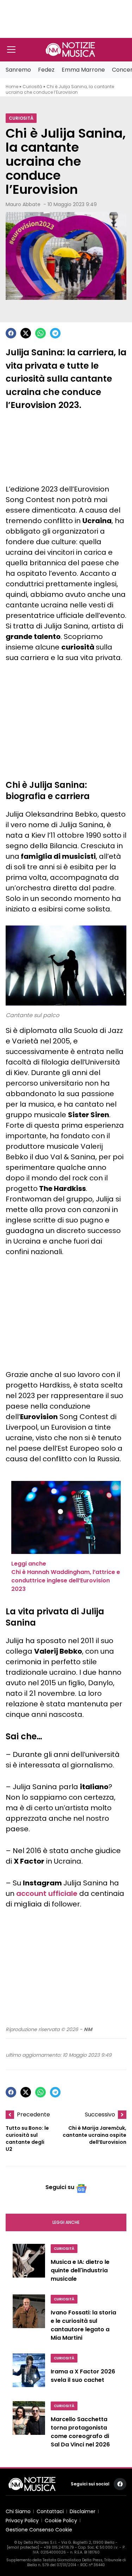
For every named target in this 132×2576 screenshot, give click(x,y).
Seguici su (60, 2187)
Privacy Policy (22, 2521)
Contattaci (50, 2511)
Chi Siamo (18, 2511)
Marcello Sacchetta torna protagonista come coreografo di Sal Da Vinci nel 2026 (80, 2432)
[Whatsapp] (40, 333)
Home (12, 87)
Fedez (46, 70)
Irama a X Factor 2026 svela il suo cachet (83, 2376)
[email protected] (23, 2547)
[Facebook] (11, 333)
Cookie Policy (61, 2521)
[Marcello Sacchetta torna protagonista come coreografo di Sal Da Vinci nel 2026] (29, 2426)
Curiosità (32, 87)
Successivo (100, 2114)
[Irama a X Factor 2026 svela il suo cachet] (29, 2373)
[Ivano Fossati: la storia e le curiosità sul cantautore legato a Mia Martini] (29, 2320)
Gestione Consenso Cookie (39, 2530)
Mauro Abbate (23, 204)
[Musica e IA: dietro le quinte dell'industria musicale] (29, 2265)
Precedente (33, 2114)
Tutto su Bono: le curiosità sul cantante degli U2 (27, 2139)
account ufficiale (47, 1893)
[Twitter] (26, 333)
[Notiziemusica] (70, 50)
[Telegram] (55, 333)
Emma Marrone (83, 70)
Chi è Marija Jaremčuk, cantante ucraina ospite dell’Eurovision (95, 2135)
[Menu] (11, 50)
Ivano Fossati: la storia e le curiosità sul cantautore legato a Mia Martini (83, 2325)
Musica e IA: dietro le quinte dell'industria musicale (80, 2270)
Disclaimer (83, 2511)
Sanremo (18, 70)
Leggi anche (66, 2222)
